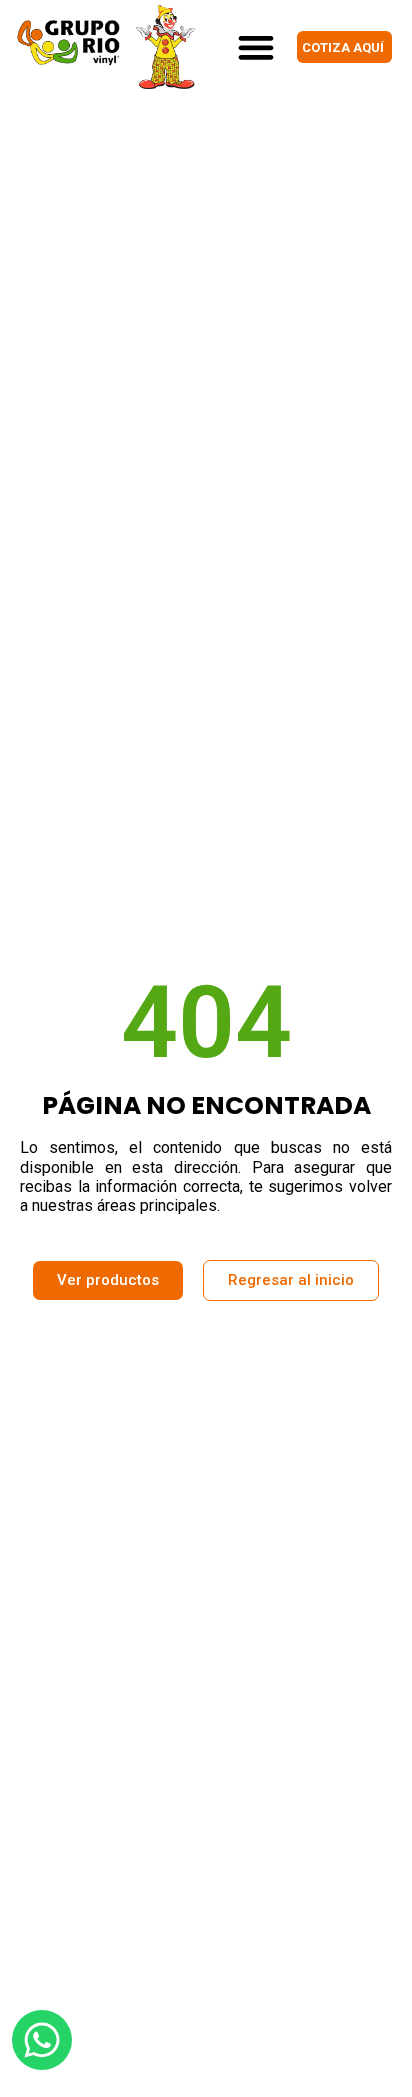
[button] (255, 46)
